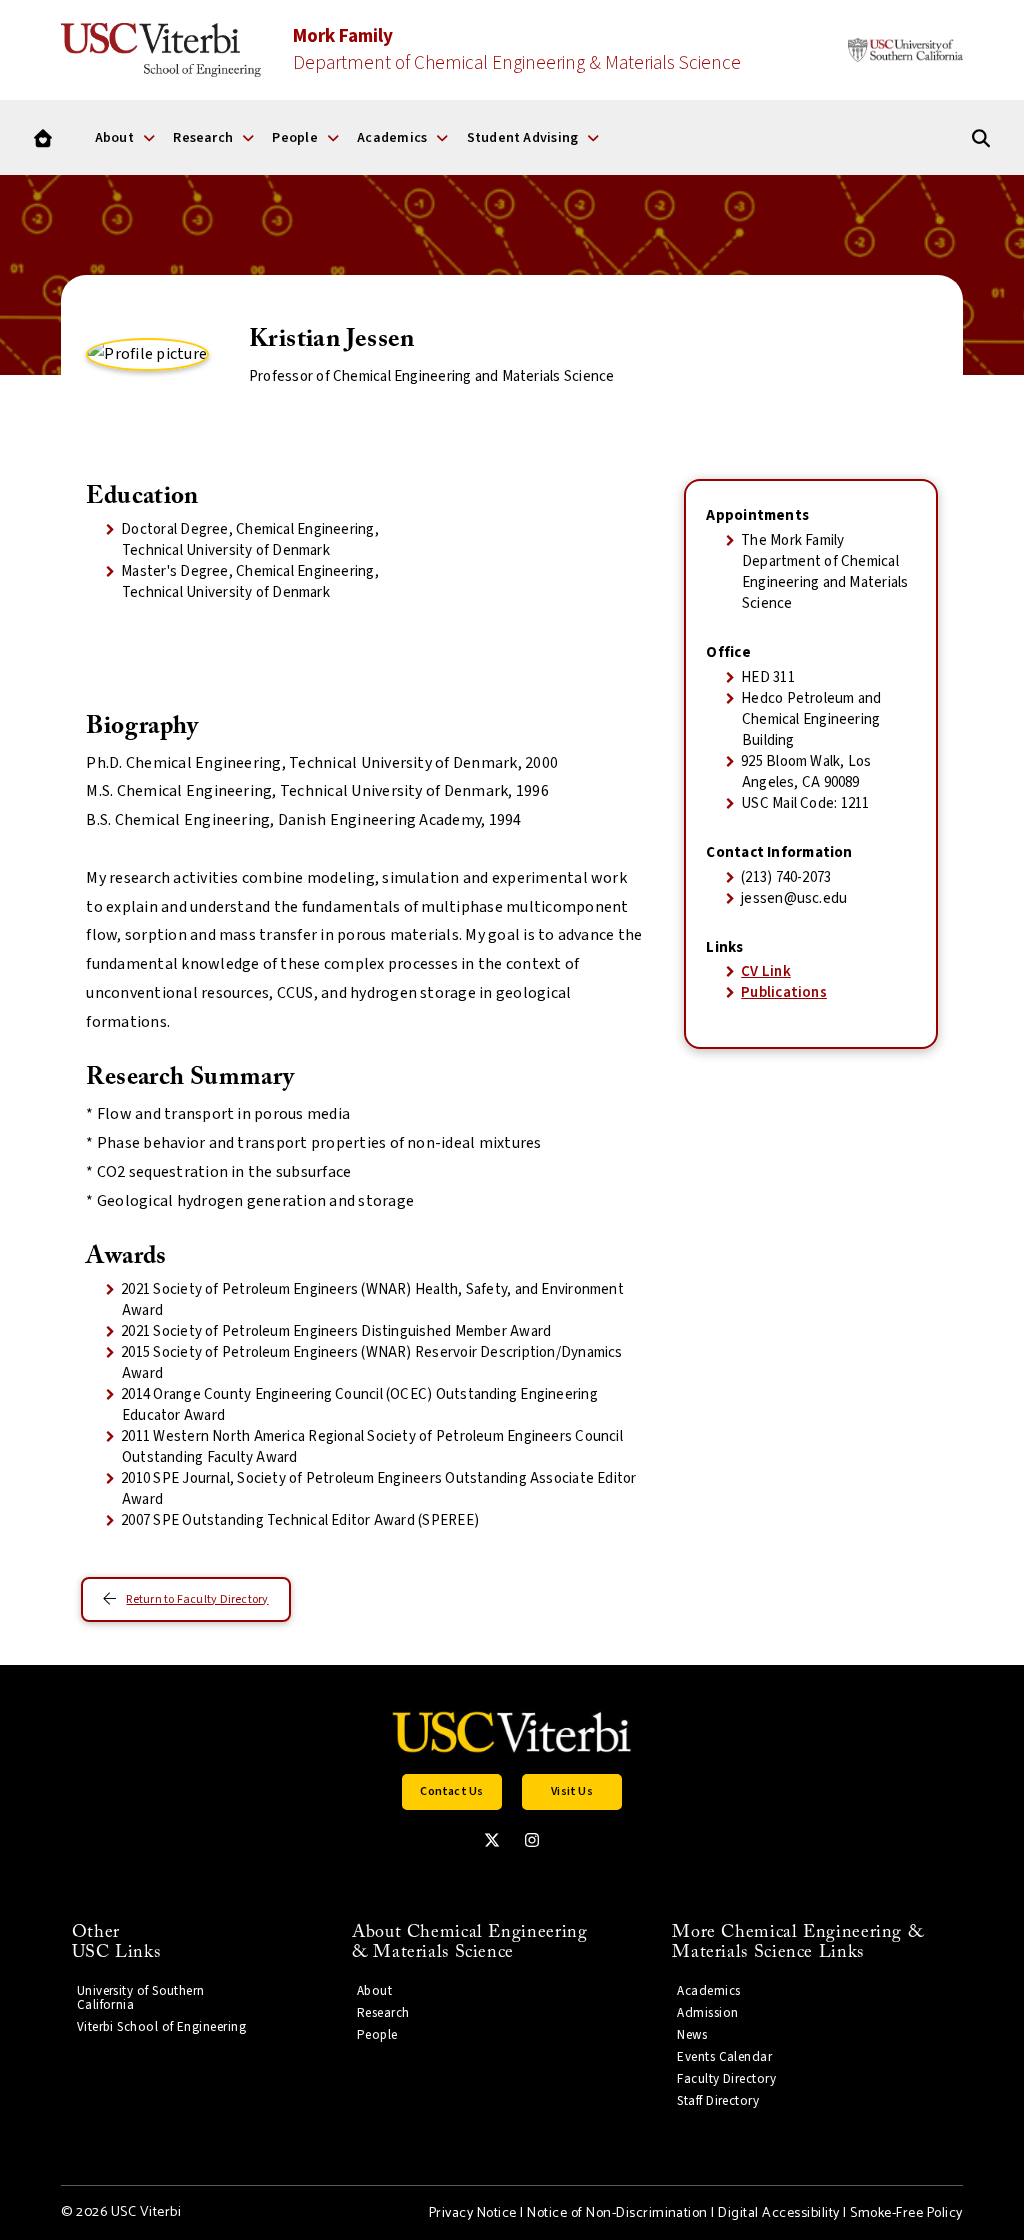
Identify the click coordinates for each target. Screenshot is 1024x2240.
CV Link (766, 971)
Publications (784, 992)
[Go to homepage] (43, 138)
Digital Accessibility (778, 2213)
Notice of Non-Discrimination (617, 2213)
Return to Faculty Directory (197, 1599)
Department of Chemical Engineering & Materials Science (517, 49)
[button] (452, 1792)
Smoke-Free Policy (906, 2213)
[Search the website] (981, 138)
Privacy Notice (473, 2213)
